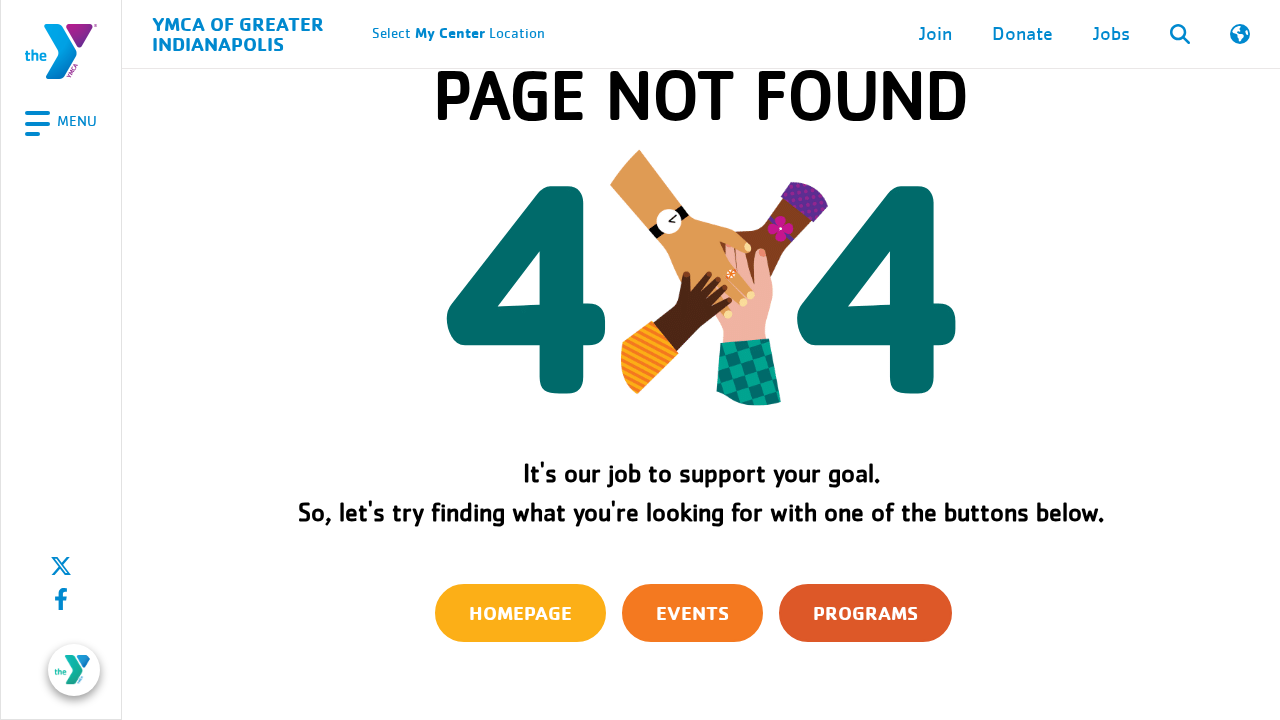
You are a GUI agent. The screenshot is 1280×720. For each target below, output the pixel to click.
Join (935, 34)
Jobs (1111, 34)
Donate (1022, 34)
